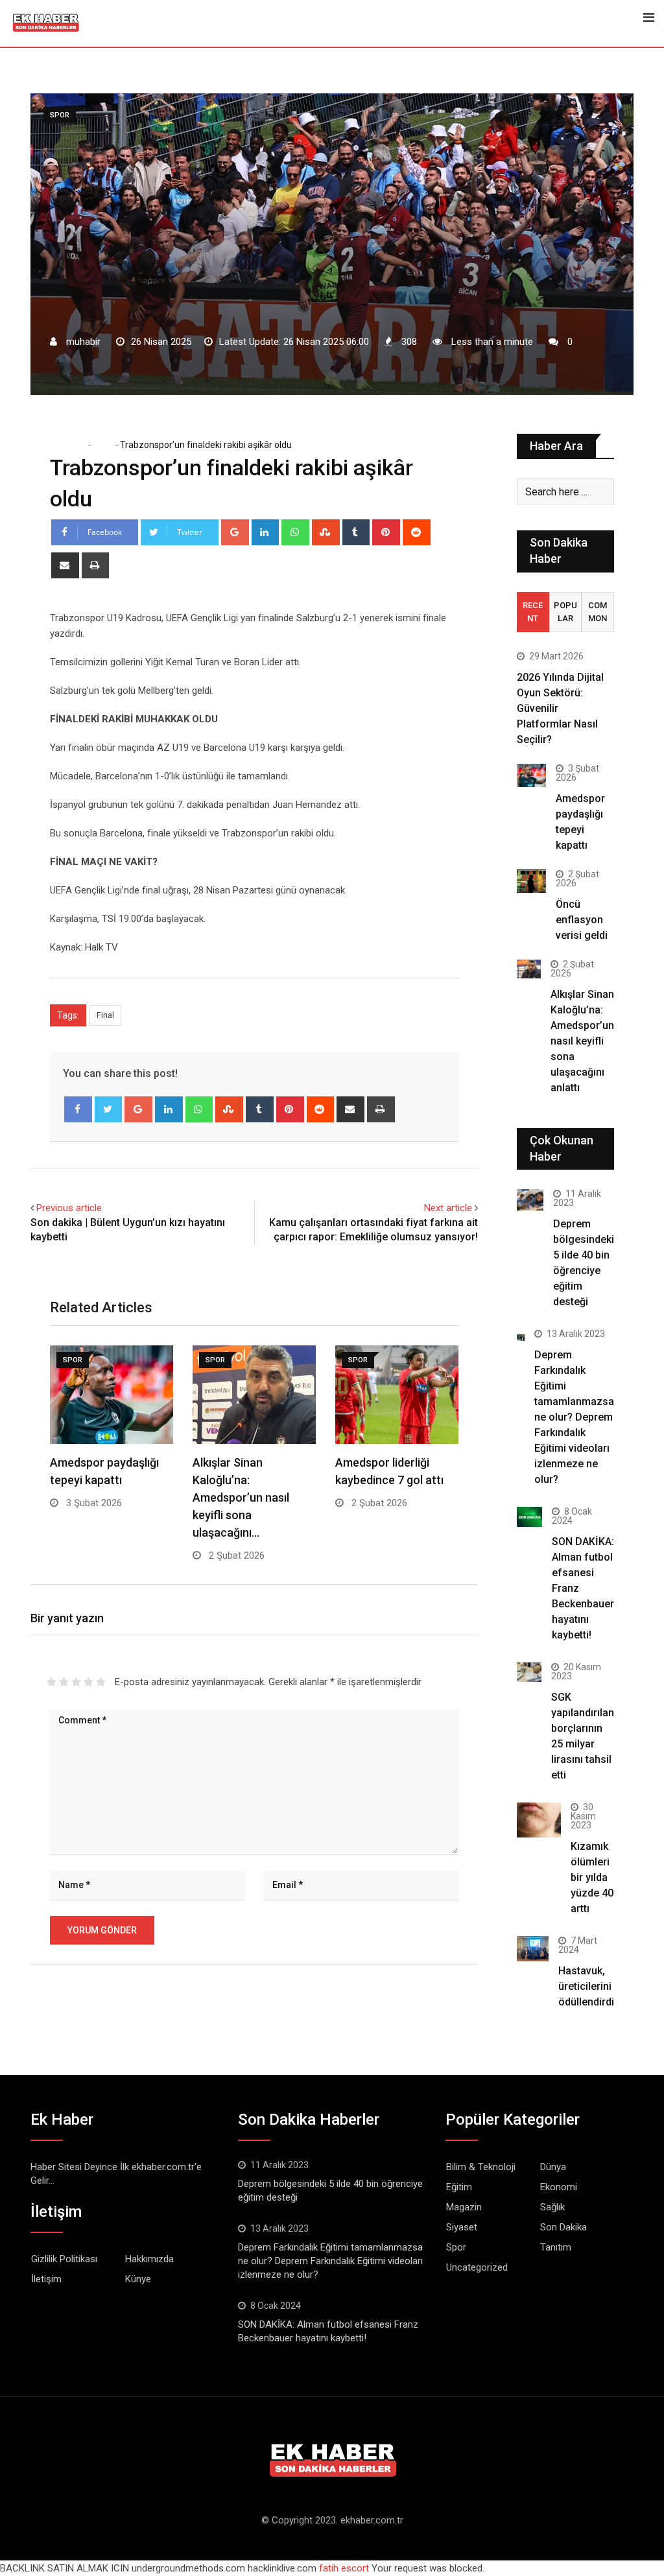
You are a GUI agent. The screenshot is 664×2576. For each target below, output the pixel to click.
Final (105, 1015)
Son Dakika (563, 2227)
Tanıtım (556, 2247)
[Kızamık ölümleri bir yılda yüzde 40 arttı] (539, 1820)
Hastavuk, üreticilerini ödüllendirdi (586, 1986)
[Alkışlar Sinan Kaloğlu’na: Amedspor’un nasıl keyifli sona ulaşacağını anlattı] (529, 969)
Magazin (464, 2207)
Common (598, 612)
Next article (448, 1208)
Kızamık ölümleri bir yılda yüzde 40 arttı (592, 1877)
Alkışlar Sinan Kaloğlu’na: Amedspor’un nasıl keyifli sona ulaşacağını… (241, 1497)
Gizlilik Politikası (64, 2259)
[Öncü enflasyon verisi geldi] (531, 881)
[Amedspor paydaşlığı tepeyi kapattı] (531, 775)
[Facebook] (78, 1109)
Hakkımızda (149, 2259)
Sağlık (552, 2207)
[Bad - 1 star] (52, 1682)
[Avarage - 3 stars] (76, 1682)
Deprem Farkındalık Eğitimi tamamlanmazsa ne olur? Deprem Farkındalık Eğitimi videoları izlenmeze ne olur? (574, 1417)
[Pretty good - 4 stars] (89, 1682)
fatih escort (344, 2568)
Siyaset (462, 2227)
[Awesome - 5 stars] (101, 1682)
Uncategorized (477, 2267)
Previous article (69, 1208)
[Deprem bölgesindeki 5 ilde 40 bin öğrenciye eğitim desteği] (530, 1200)
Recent (533, 612)
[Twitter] (109, 1109)
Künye (138, 2279)
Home (72, 445)
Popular (565, 612)
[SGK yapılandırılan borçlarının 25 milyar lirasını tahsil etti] (529, 1672)
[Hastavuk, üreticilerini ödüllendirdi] (533, 1949)
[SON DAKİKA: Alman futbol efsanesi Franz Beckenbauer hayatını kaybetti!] (529, 1517)
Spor (102, 445)
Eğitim (459, 2187)
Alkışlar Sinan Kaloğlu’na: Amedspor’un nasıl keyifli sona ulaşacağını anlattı (582, 1041)
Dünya (553, 2167)
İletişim (46, 2279)
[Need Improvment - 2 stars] (64, 1682)
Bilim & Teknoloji (481, 2167)
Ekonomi (559, 2187)
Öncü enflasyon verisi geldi (582, 920)
